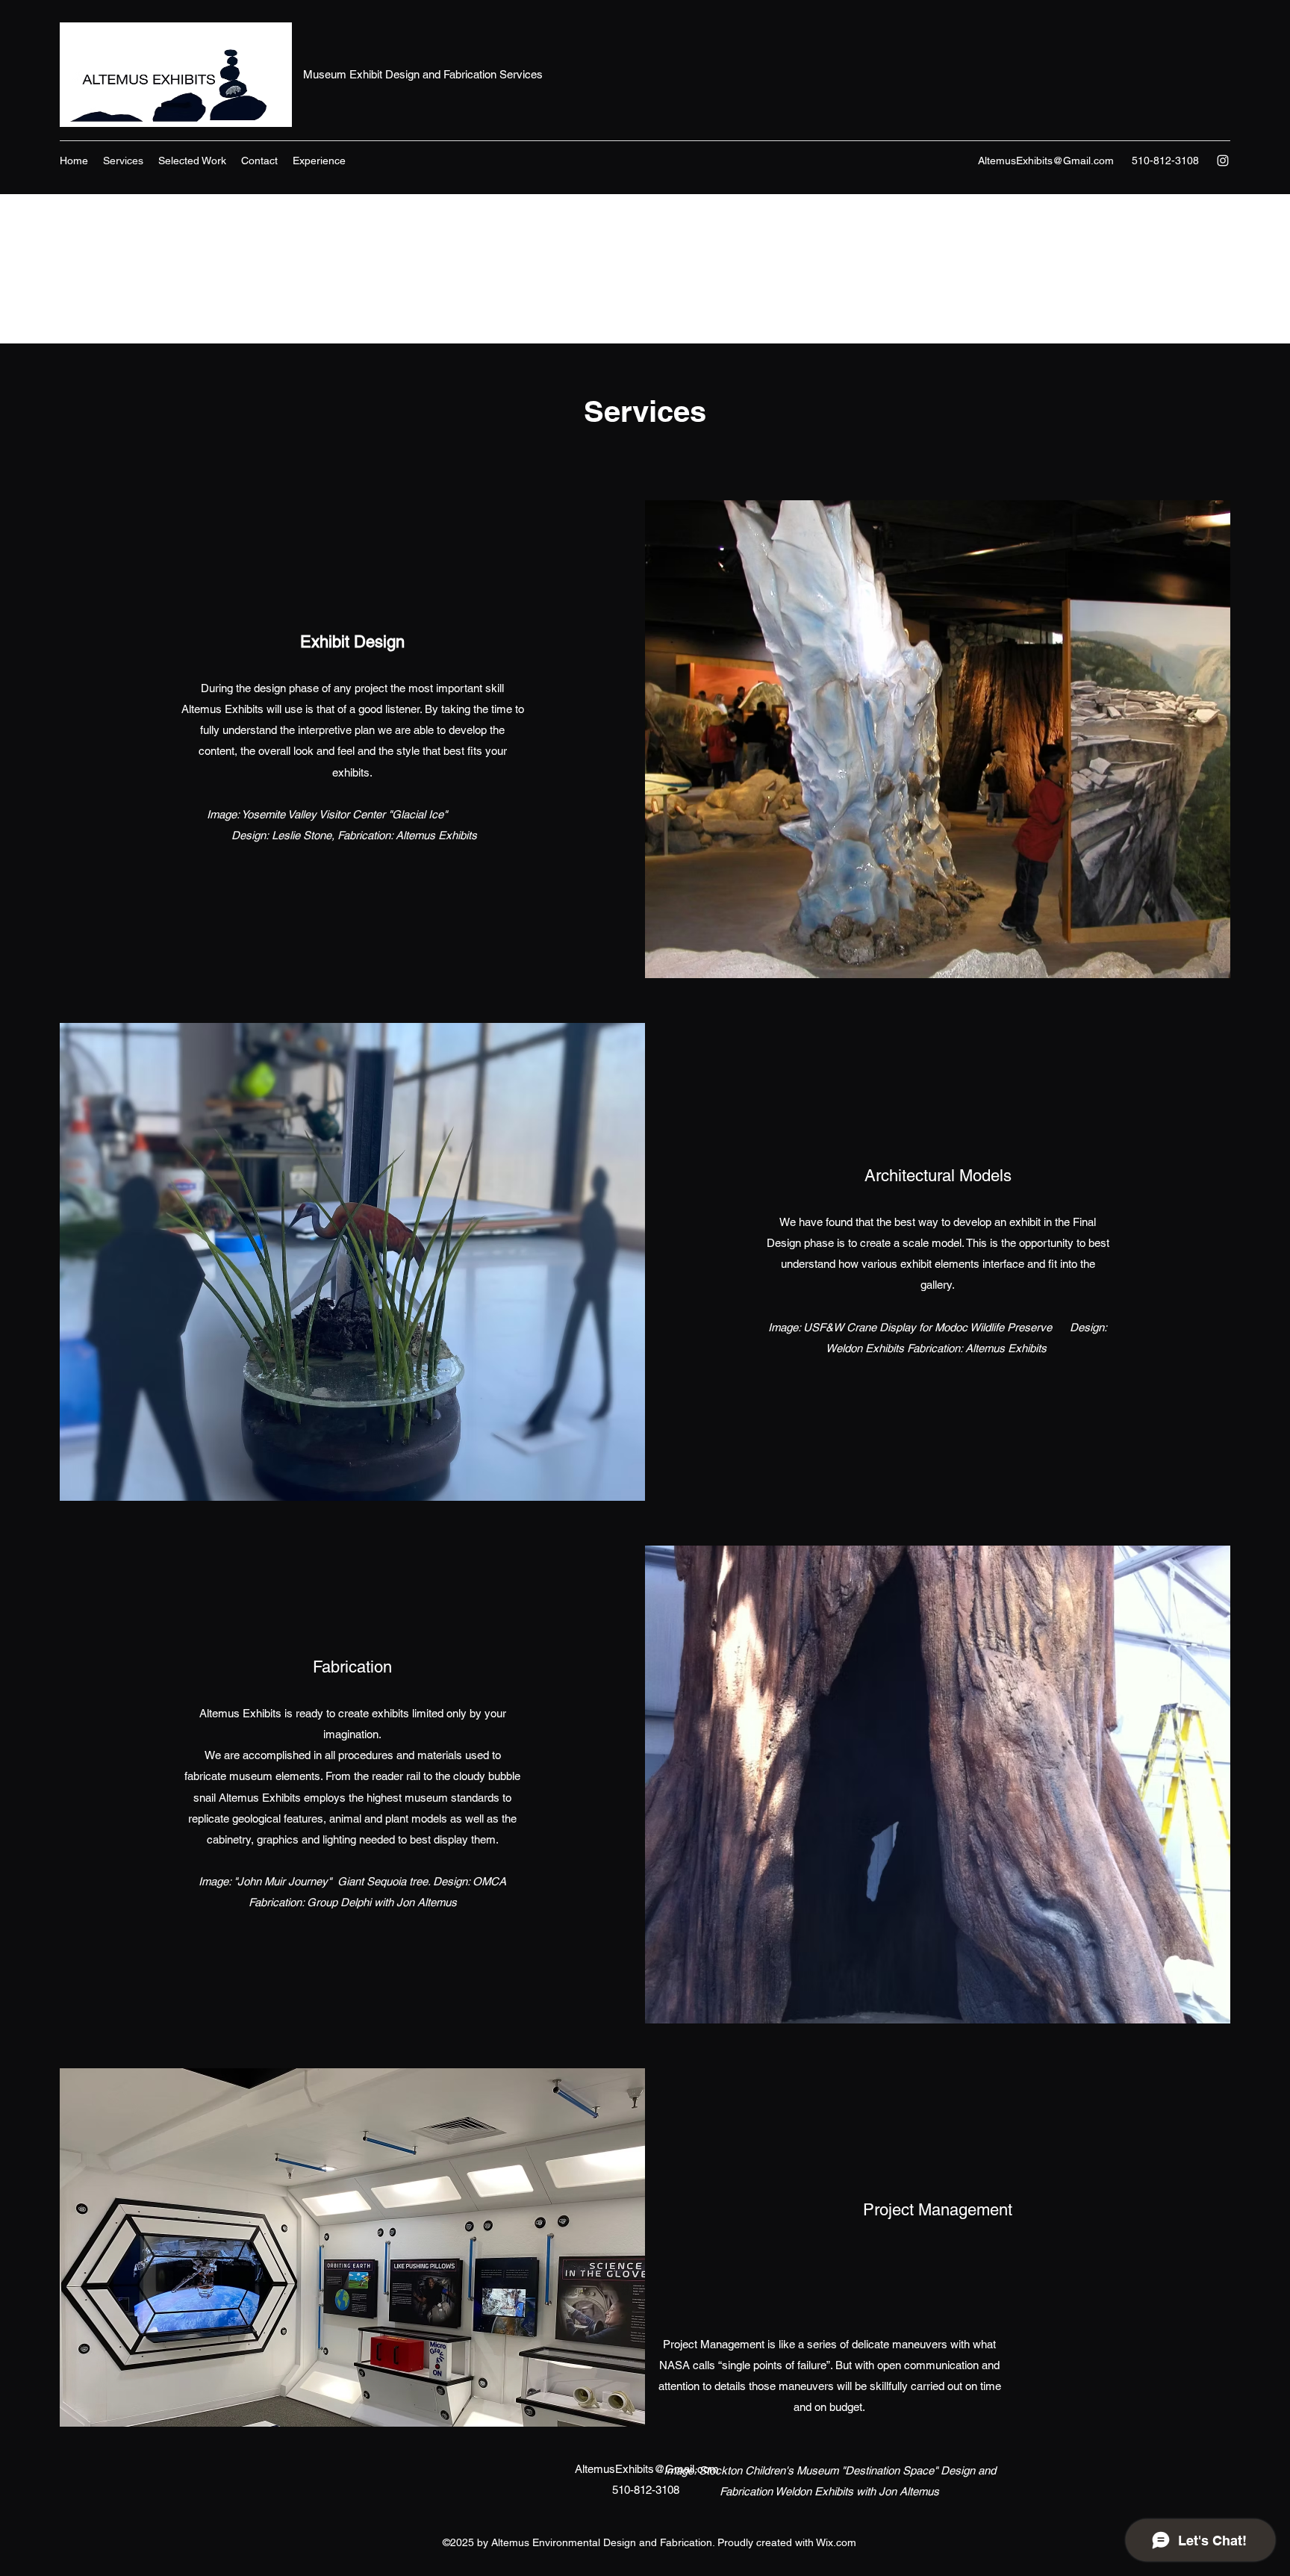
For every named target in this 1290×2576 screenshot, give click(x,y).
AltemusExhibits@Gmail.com (1046, 161)
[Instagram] (1223, 161)
